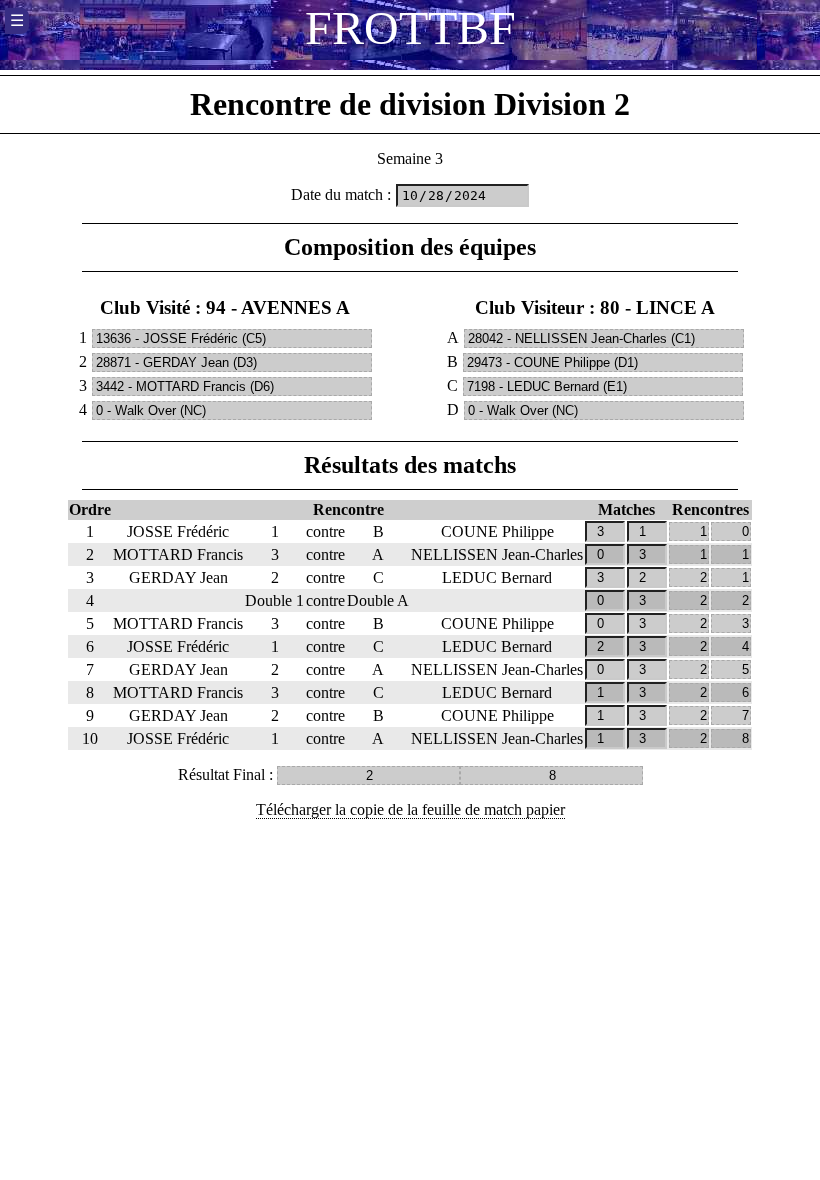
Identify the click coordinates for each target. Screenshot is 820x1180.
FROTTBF (410, 27)
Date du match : (341, 194)
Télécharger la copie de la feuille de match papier (410, 809)
